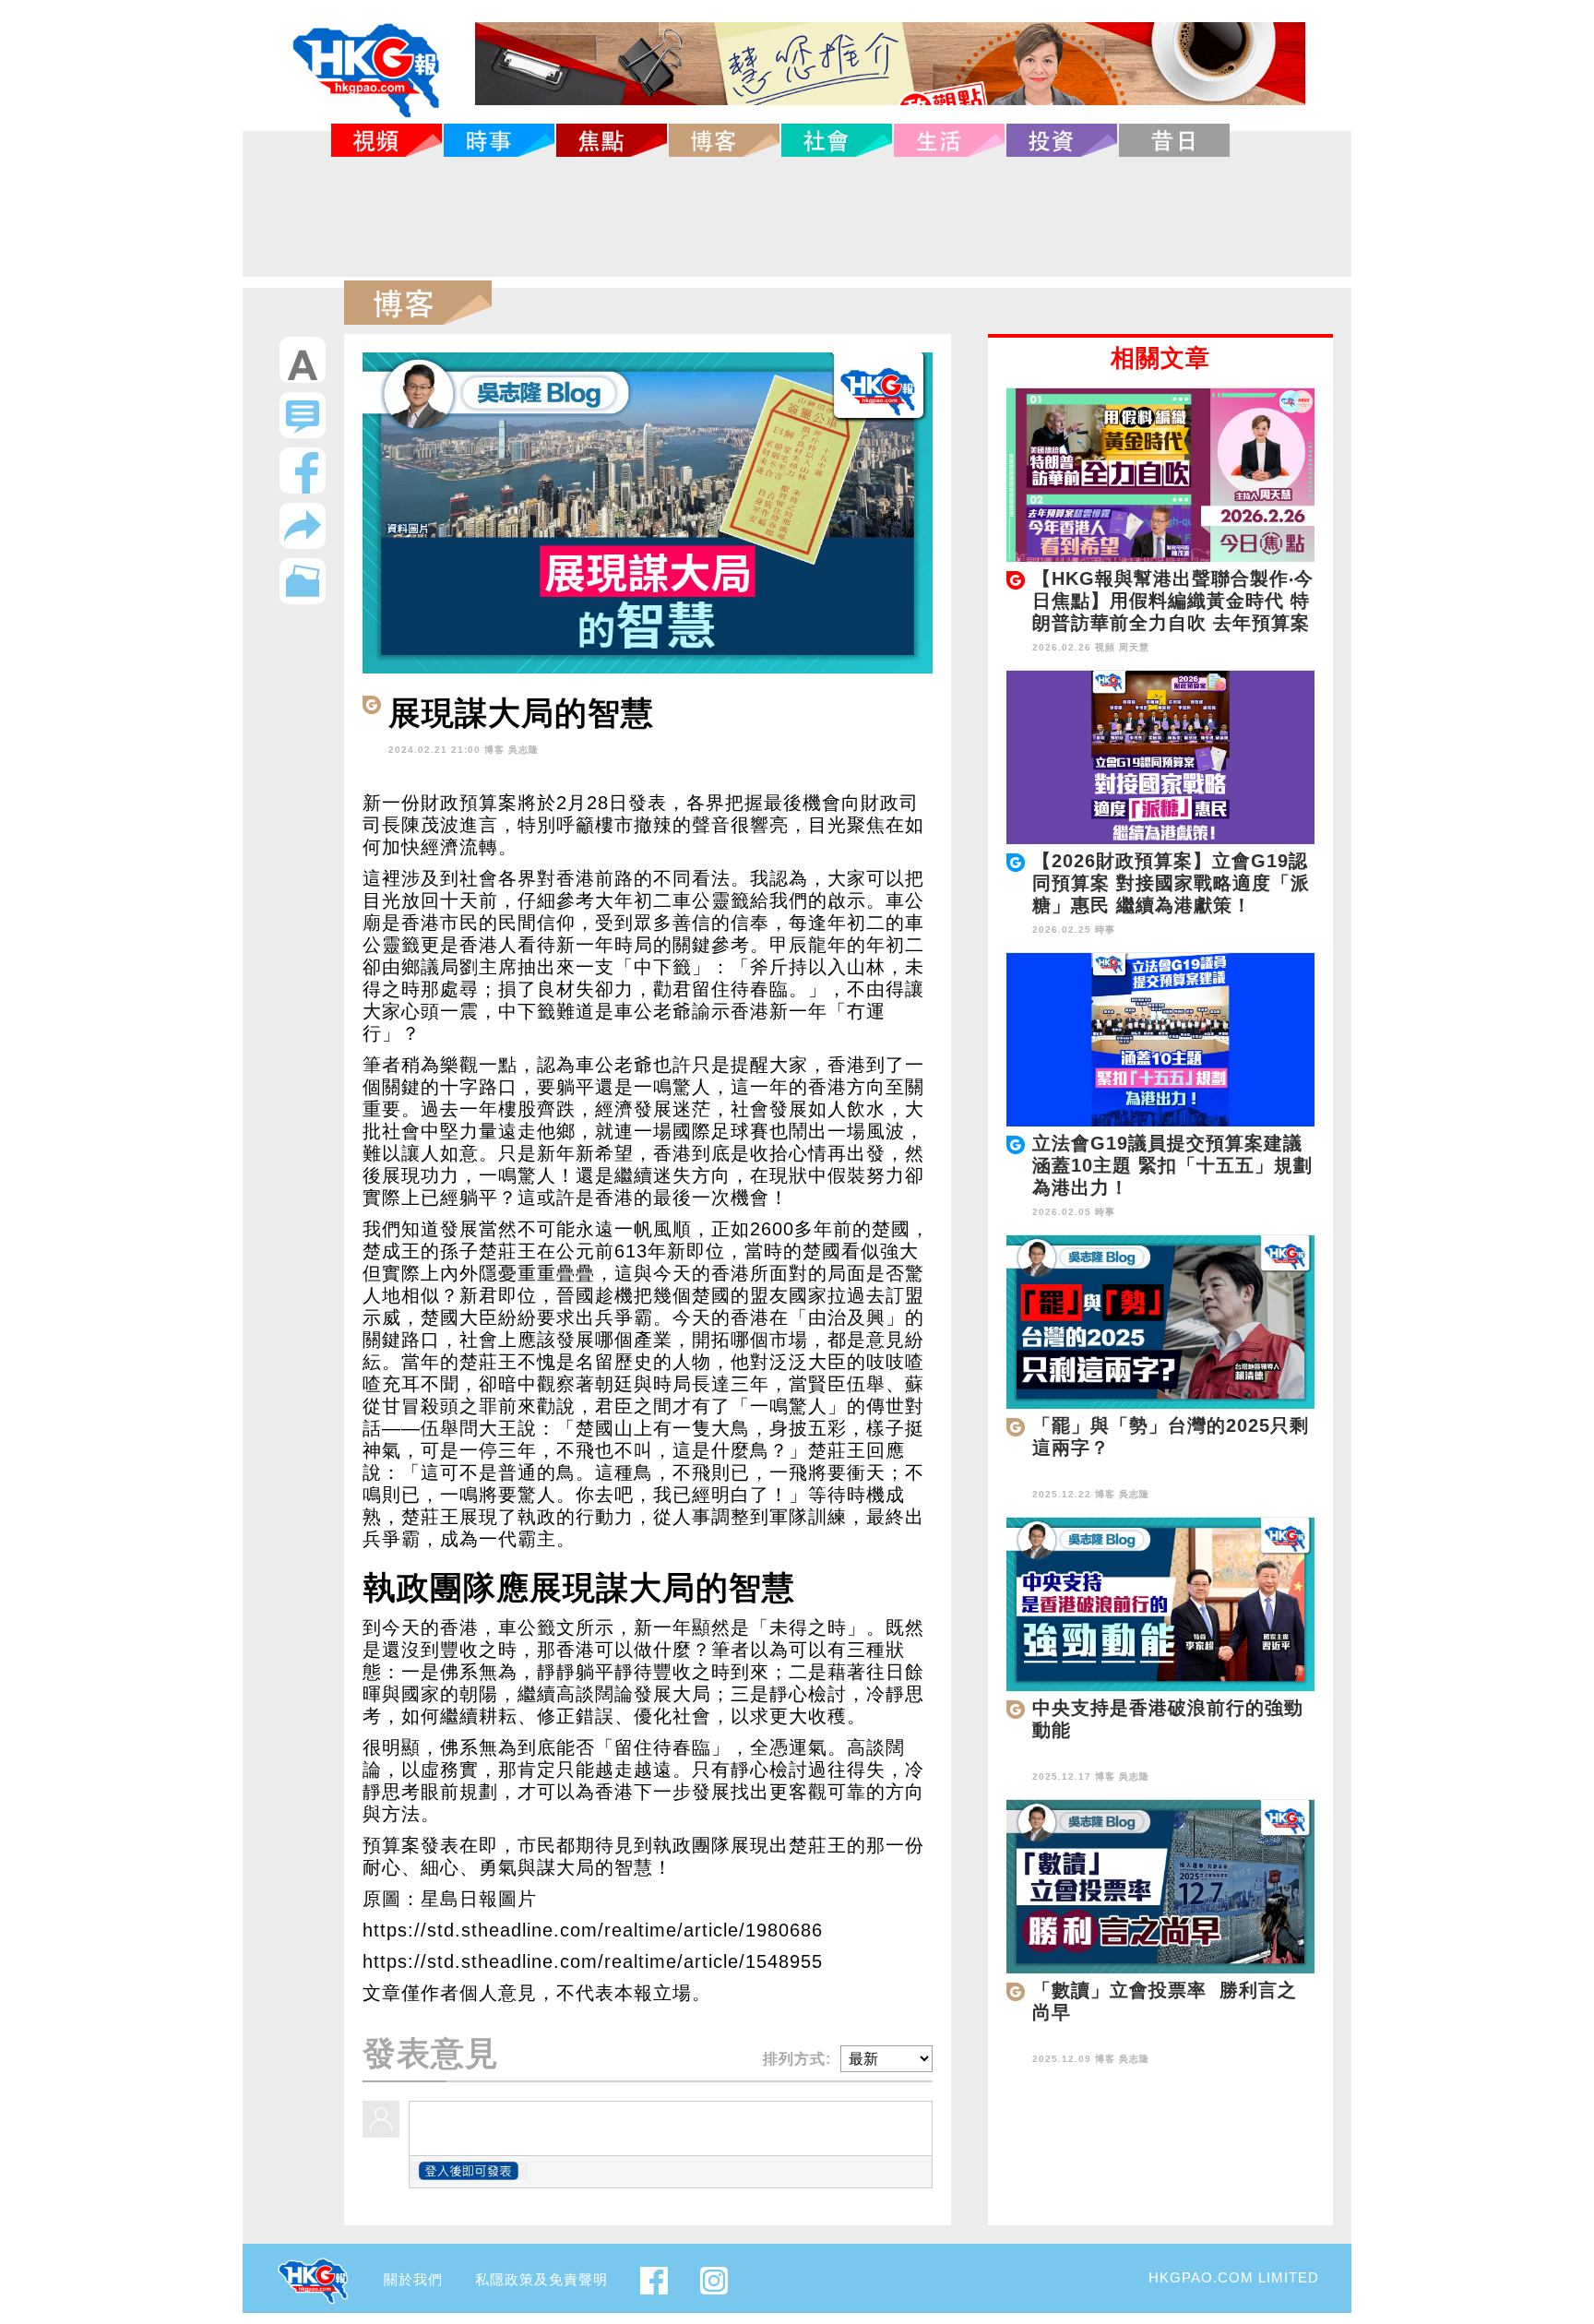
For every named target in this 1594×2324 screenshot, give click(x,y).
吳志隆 (523, 750)
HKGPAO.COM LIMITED (1234, 2277)
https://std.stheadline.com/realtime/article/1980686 (593, 1930)
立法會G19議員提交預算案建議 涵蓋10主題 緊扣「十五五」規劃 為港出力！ (1172, 1165)
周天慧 (1134, 647)
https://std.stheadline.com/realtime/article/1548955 (593, 1961)
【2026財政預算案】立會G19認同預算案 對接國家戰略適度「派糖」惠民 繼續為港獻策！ (1171, 883)
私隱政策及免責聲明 (541, 2279)
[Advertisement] (797, 217)
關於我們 (413, 2279)
